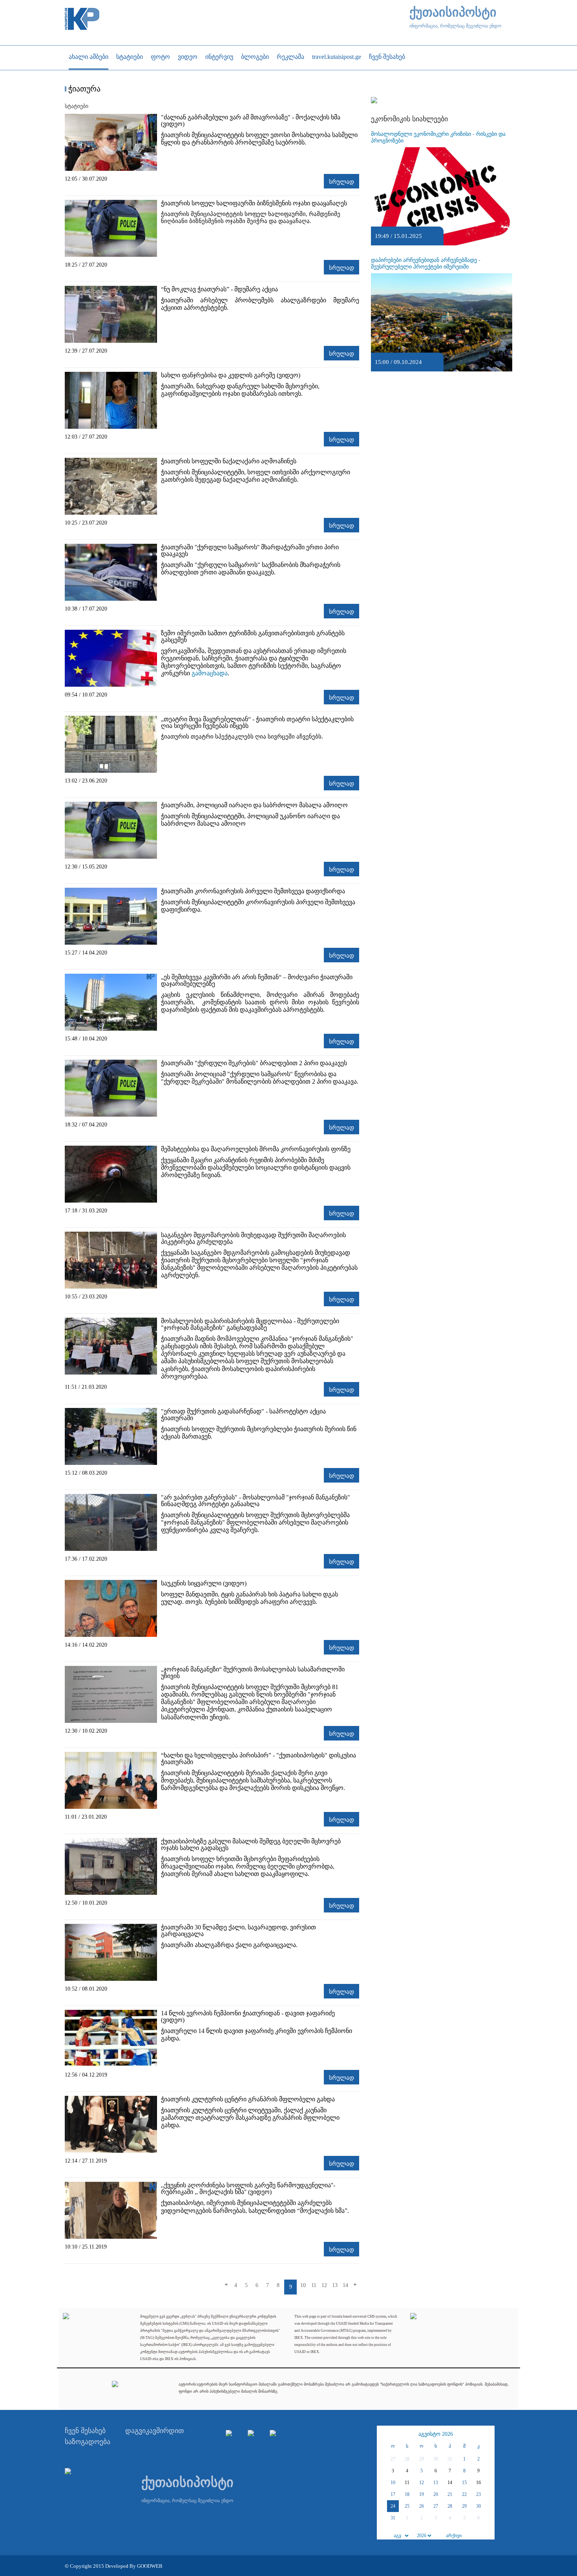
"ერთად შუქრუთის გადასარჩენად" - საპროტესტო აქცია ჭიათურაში (243, 1415)
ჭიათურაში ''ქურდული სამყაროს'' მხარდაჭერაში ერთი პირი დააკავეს (250, 550)
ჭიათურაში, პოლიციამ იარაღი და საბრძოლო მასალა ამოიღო (254, 805)
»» (488, 2434)
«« (384, 2434)
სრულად (341, 182)
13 (335, 2285)
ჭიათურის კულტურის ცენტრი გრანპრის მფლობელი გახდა (248, 2099)
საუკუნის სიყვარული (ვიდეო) (204, 1583)
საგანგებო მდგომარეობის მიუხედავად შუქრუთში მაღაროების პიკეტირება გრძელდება (253, 1238)
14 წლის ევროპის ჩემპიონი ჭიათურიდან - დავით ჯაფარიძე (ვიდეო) (248, 2017)
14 (345, 2285)
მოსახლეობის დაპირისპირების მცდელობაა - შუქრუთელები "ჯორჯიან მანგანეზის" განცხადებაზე (250, 1324)
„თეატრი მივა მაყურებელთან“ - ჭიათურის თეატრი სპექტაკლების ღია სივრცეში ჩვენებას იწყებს (257, 722)
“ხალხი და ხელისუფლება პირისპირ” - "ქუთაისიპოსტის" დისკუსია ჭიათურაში (258, 1759)
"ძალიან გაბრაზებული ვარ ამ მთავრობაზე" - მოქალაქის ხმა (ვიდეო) (251, 121)
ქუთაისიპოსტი (453, 12)
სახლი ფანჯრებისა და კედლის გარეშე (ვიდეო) (231, 375)
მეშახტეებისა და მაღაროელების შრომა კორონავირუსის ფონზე (256, 1149)
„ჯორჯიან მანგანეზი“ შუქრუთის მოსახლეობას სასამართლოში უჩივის (253, 1673)
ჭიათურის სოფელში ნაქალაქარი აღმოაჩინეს (229, 461)
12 (324, 2285)
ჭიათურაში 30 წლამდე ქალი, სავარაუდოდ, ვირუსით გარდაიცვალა (238, 1931)
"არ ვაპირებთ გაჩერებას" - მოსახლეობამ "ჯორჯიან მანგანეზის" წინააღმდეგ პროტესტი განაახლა (256, 1501)
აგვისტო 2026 (436, 2434)
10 (303, 2285)
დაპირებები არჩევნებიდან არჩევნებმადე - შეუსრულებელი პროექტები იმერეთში (426, 263)
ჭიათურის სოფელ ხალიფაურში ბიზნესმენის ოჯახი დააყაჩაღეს (254, 203)
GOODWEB (150, 2566)
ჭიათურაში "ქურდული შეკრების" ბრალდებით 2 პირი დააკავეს (254, 1063)
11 (314, 2285)
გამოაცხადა (210, 673)
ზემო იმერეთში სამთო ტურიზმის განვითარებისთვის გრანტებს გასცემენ (253, 636)
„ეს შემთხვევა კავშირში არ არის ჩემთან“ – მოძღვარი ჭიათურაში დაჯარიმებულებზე (257, 980)
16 (478, 2483)
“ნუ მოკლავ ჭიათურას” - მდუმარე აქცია (219, 289)
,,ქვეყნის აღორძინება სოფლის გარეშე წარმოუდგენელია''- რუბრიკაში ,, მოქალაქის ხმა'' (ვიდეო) (248, 2188)
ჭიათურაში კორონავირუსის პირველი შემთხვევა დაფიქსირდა (253, 891)
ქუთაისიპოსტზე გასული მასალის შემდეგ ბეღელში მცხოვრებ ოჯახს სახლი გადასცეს (251, 1845)
